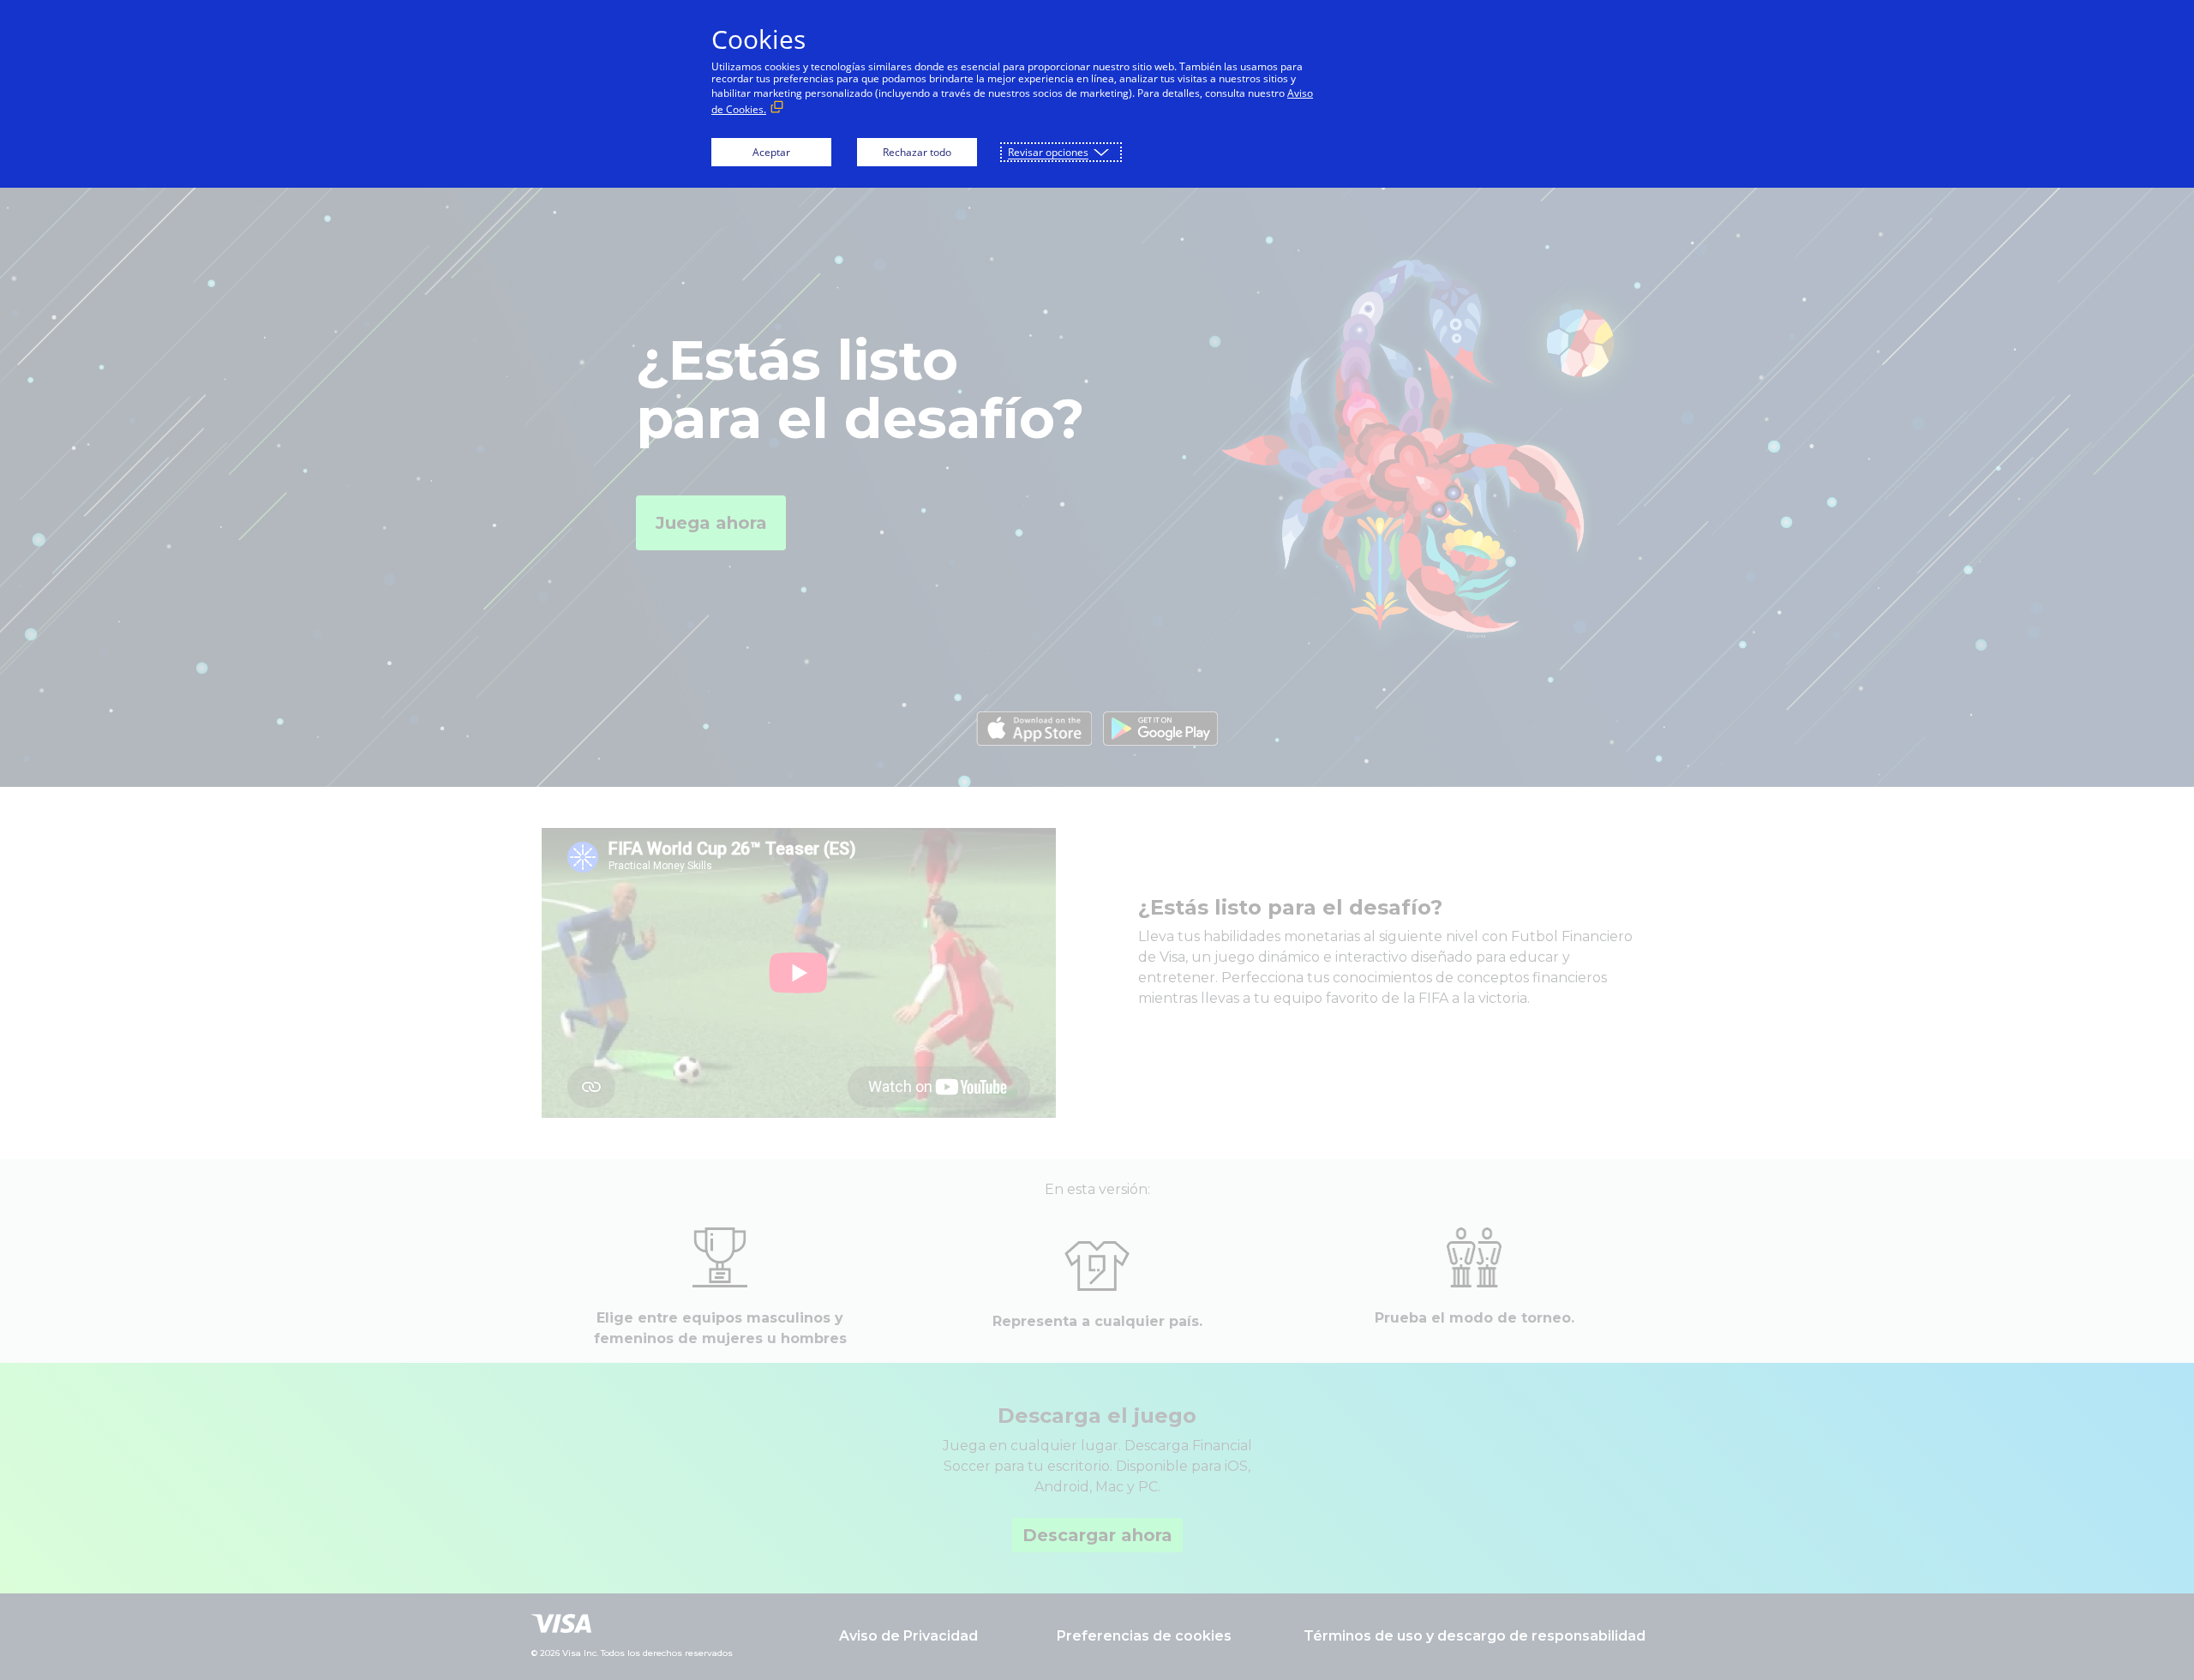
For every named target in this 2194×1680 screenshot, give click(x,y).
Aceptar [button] (771, 152)
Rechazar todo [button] (917, 152)
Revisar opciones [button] (1048, 152)
